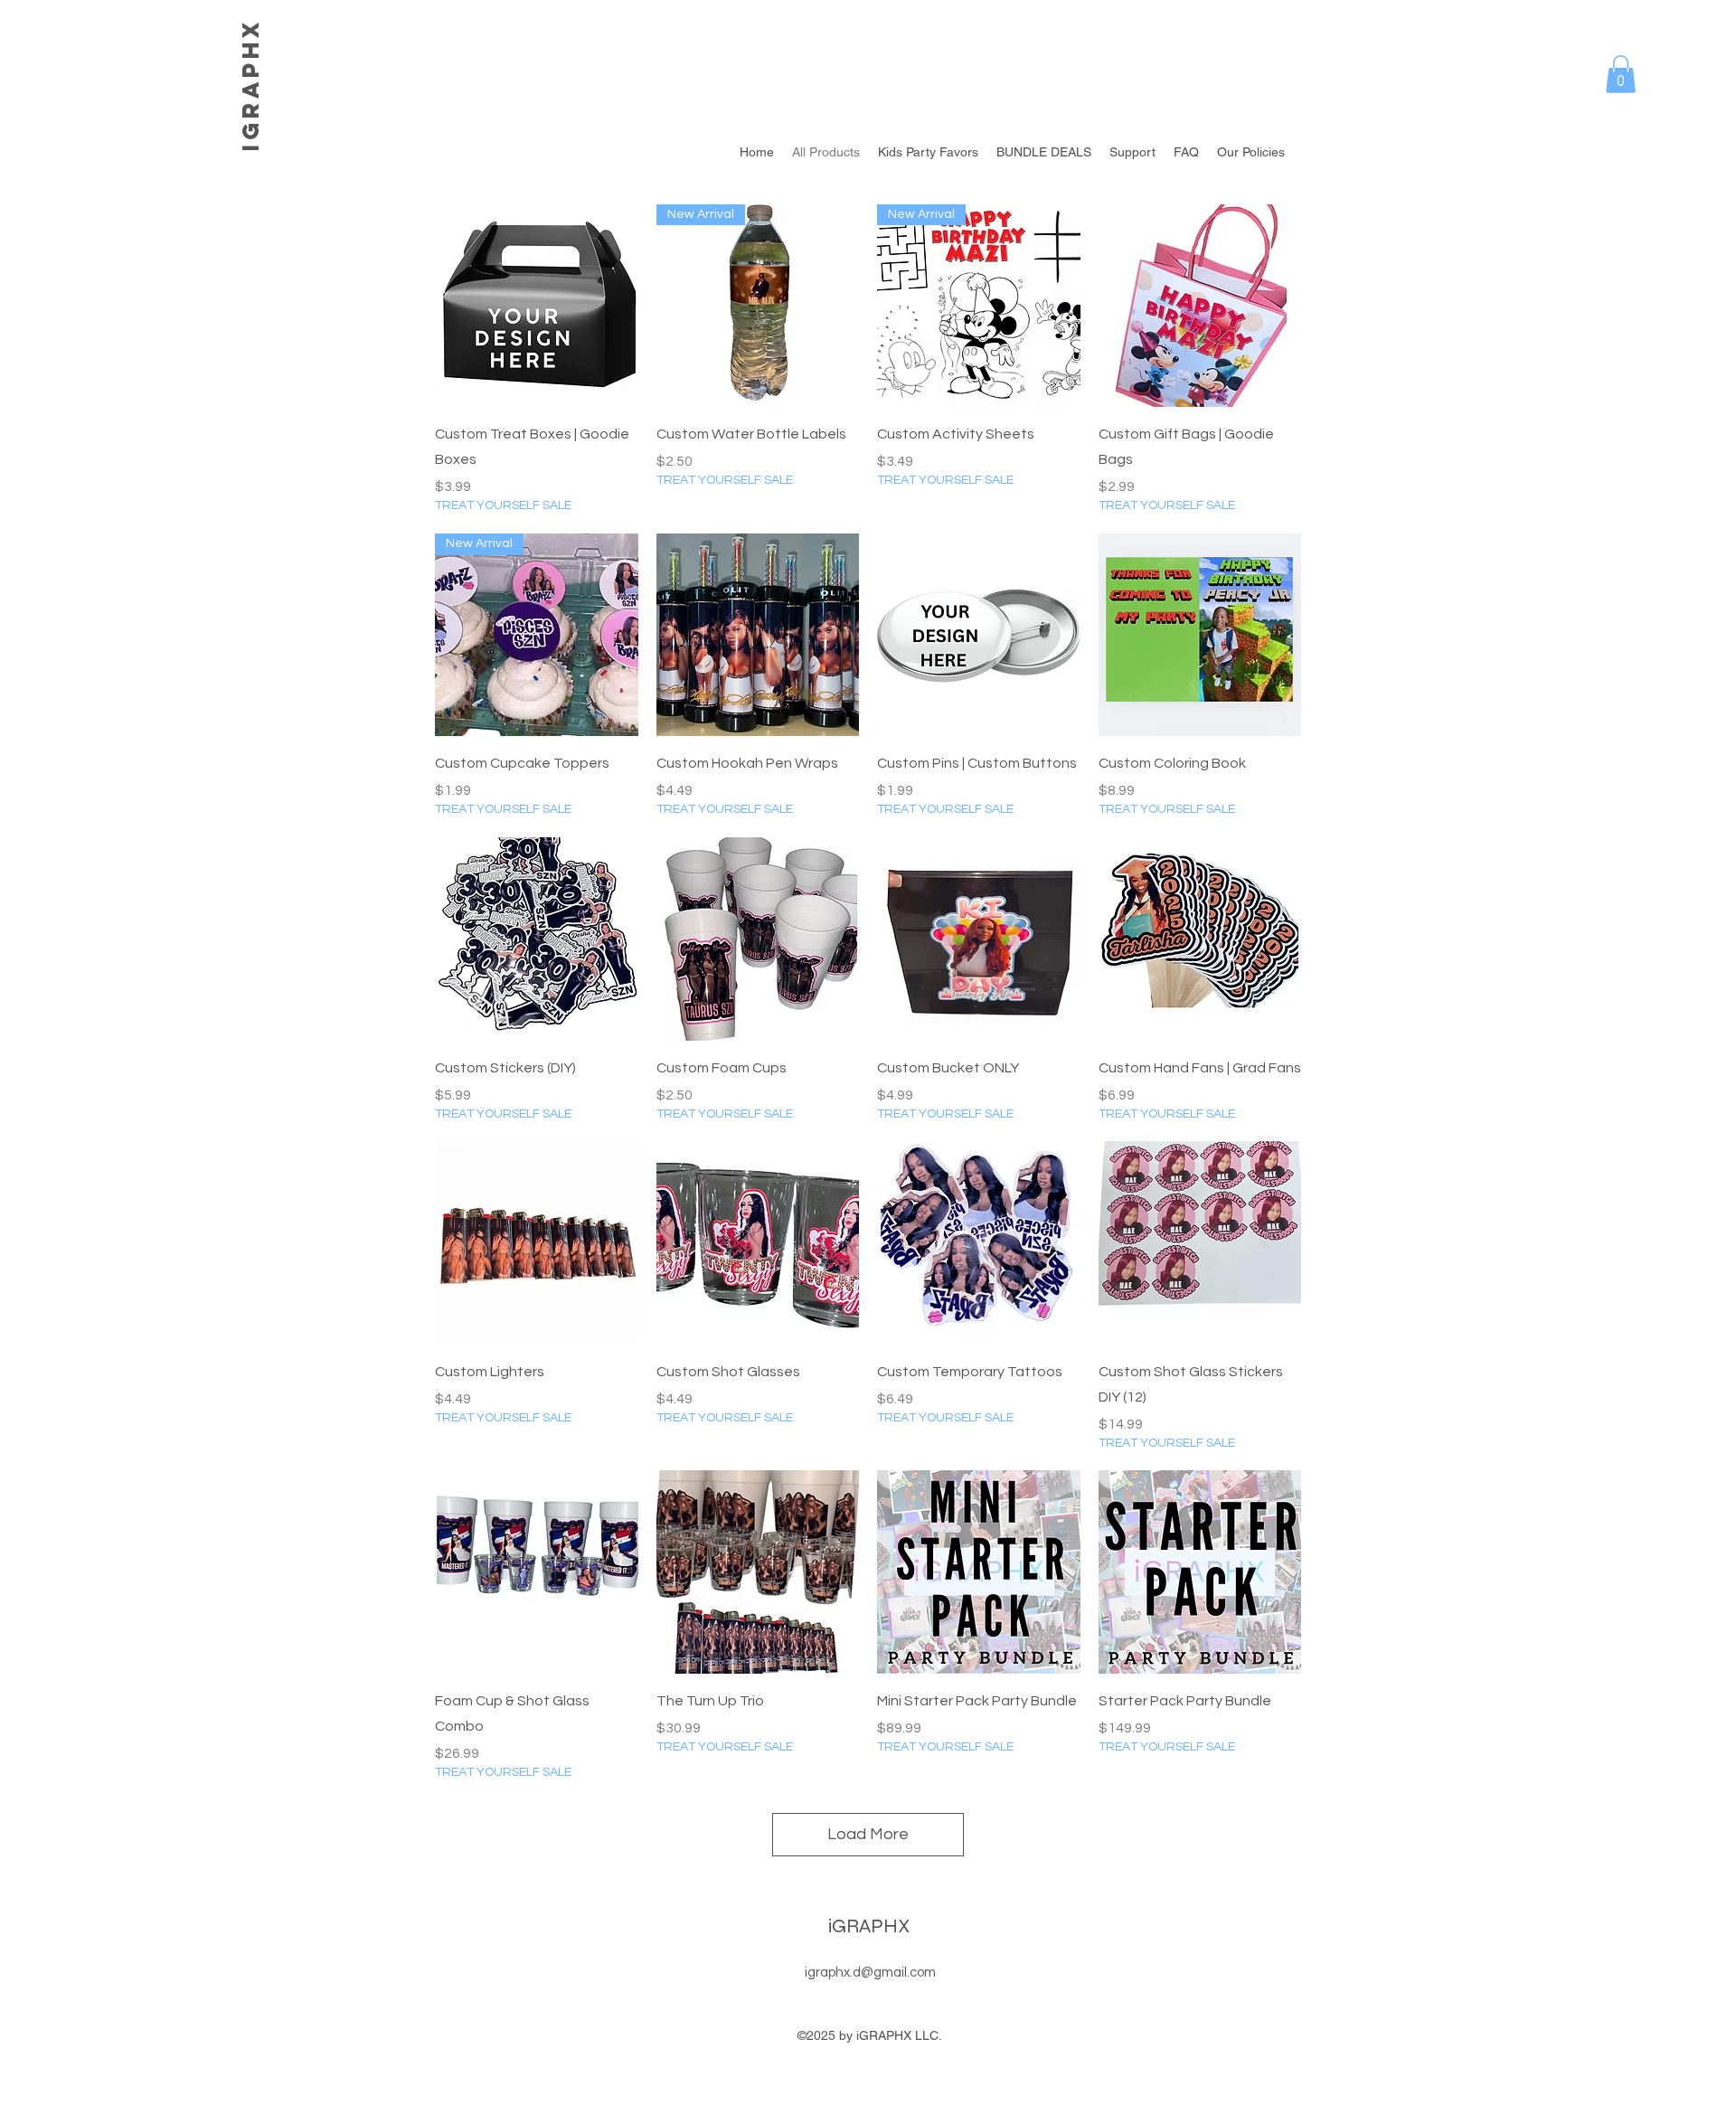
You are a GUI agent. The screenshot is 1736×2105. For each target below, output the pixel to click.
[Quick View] (537, 306)
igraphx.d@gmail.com (870, 1973)
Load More (868, 1834)
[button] (1621, 74)
